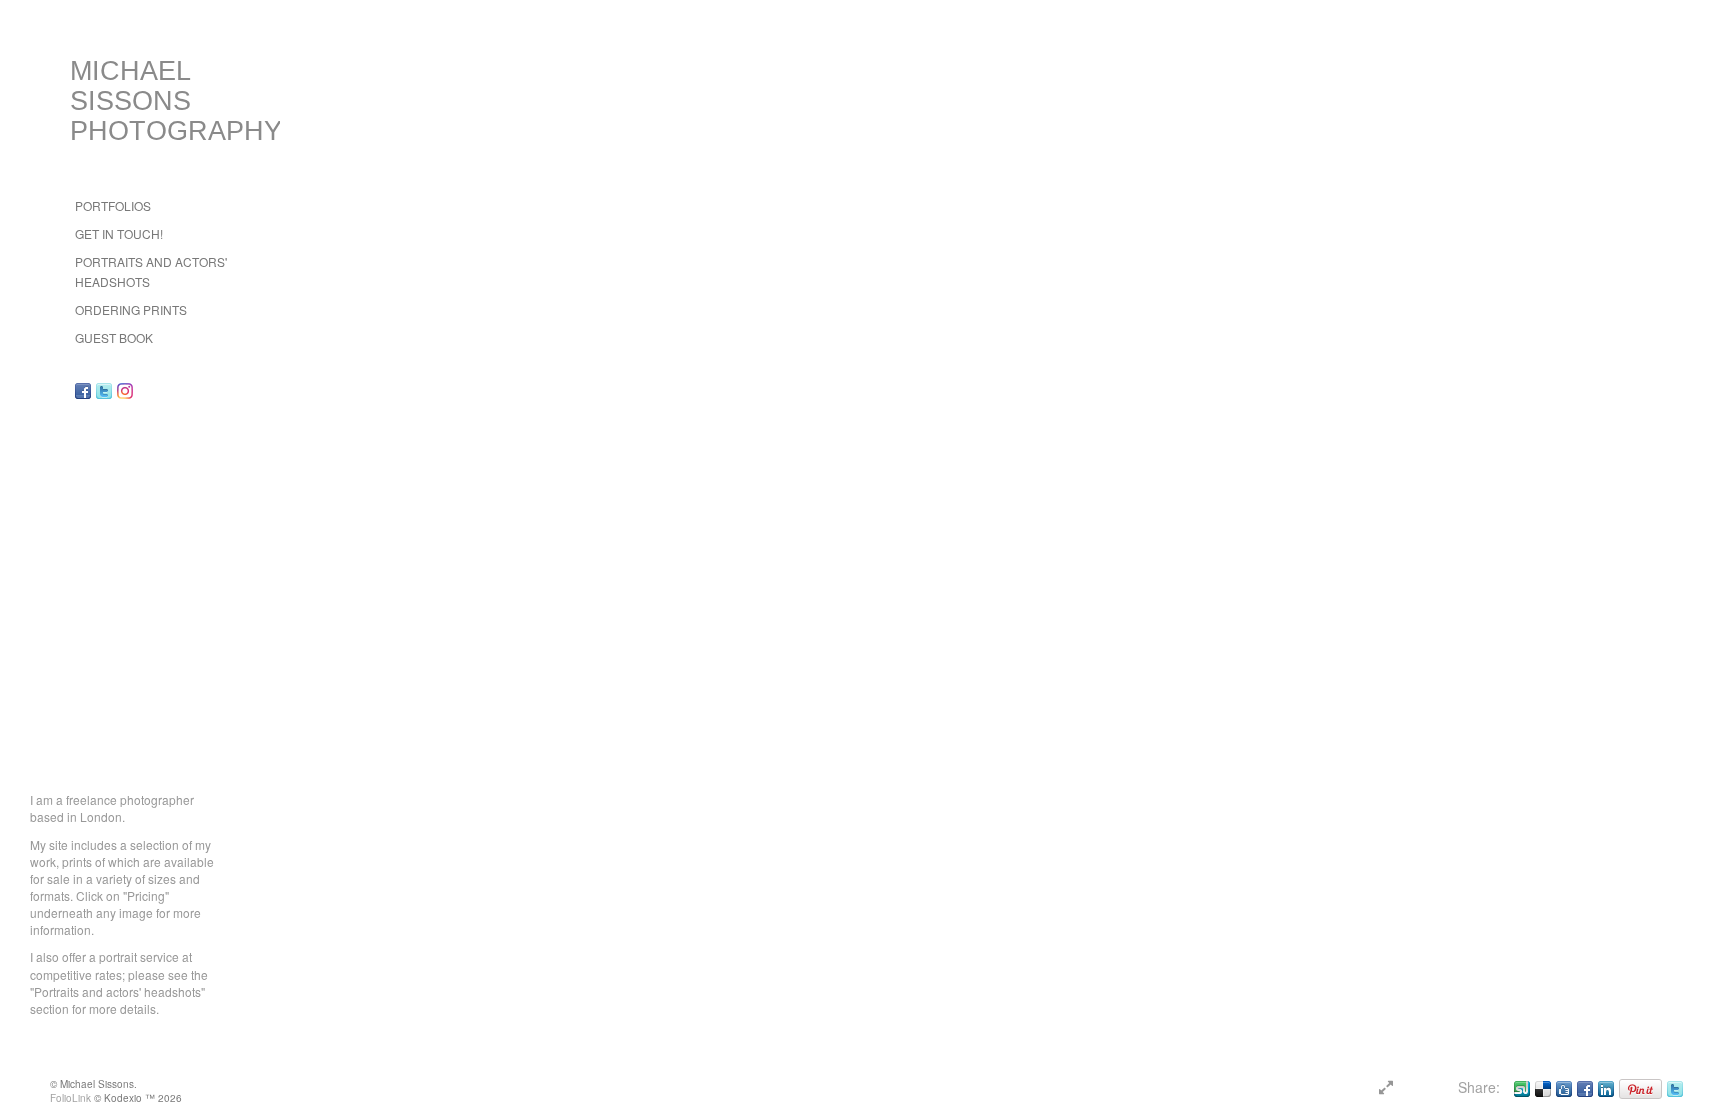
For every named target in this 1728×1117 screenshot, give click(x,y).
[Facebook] (1585, 1087)
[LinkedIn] (1606, 1087)
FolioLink (70, 1098)
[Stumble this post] (1522, 1087)
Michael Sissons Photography (176, 101)
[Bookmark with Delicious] (1543, 1087)
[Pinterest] (1640, 1087)
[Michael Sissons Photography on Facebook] (83, 390)
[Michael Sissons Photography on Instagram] (125, 390)
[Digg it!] (1564, 1087)
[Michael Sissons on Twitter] (104, 390)
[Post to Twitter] (1675, 1087)
